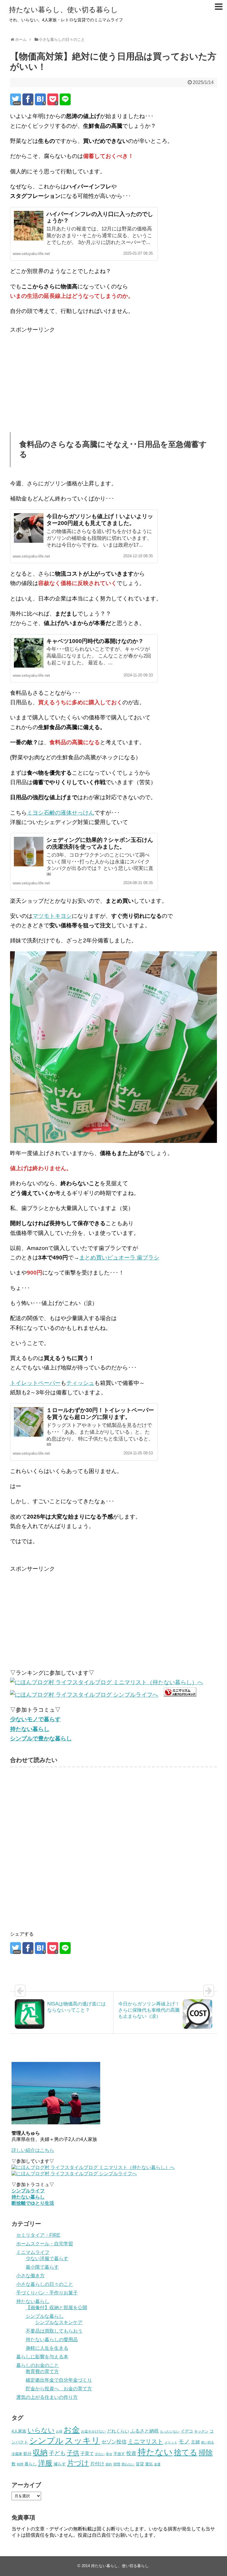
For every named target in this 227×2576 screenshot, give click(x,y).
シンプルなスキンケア (59, 2322)
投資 (131, 2453)
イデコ (187, 2431)
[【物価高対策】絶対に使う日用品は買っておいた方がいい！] (40, 99)
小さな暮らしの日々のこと (45, 2284)
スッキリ (82, 2441)
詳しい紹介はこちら (33, 2150)
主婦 (195, 2442)
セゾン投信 (114, 2442)
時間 (20, 2464)
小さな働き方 (30, 2276)
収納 (40, 2452)
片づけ (78, 2463)
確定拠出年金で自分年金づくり (59, 2380)
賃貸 (140, 2464)
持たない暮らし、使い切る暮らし (63, 10)
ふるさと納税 (145, 2431)
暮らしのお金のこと (38, 2365)
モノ (184, 2441)
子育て (87, 2453)
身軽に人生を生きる (47, 2348)
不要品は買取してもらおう (54, 2331)
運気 (149, 2464)
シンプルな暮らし (45, 2316)
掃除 (206, 2453)
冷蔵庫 (17, 2454)
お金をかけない (93, 2431)
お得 (59, 2431)
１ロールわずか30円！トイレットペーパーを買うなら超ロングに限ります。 (100, 1414)
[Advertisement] (60, 376)
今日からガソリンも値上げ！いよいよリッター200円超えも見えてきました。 (100, 520)
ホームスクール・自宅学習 (45, 2244)
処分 (27, 2454)
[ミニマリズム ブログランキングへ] (180, 1695)
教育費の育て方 (42, 2371)
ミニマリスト (145, 2441)
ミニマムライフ (33, 2252)
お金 (72, 2430)
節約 (109, 2464)
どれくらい (118, 2431)
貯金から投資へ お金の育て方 (59, 2389)
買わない (128, 2464)
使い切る (207, 2442)
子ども (57, 2453)
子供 (73, 2453)
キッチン (201, 2431)
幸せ (109, 2454)
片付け (97, 2464)
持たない (155, 2452)
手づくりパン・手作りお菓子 (47, 2293)
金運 (157, 2464)
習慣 (117, 2464)
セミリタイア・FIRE (38, 2235)
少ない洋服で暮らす (47, 2258)
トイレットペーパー (35, 1383)
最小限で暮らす (42, 2267)
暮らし (31, 2464)
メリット (171, 2442)
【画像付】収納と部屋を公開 (56, 2308)
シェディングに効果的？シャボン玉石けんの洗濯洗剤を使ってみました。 (100, 843)
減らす (60, 2464)
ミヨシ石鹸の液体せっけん (61, 813)
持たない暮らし (33, 2301)
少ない (100, 2454)
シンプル (46, 2441)
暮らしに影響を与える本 (42, 2357)
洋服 (45, 2463)
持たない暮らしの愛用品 (52, 2340)
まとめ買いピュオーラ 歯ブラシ (119, 1258)
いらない (41, 2430)
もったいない (170, 2431)
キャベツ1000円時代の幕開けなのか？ (95, 641)
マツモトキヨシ (52, 916)
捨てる (186, 2452)
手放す (119, 2454)
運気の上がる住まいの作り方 (47, 2397)
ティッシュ (80, 1383)
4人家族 (19, 2431)
